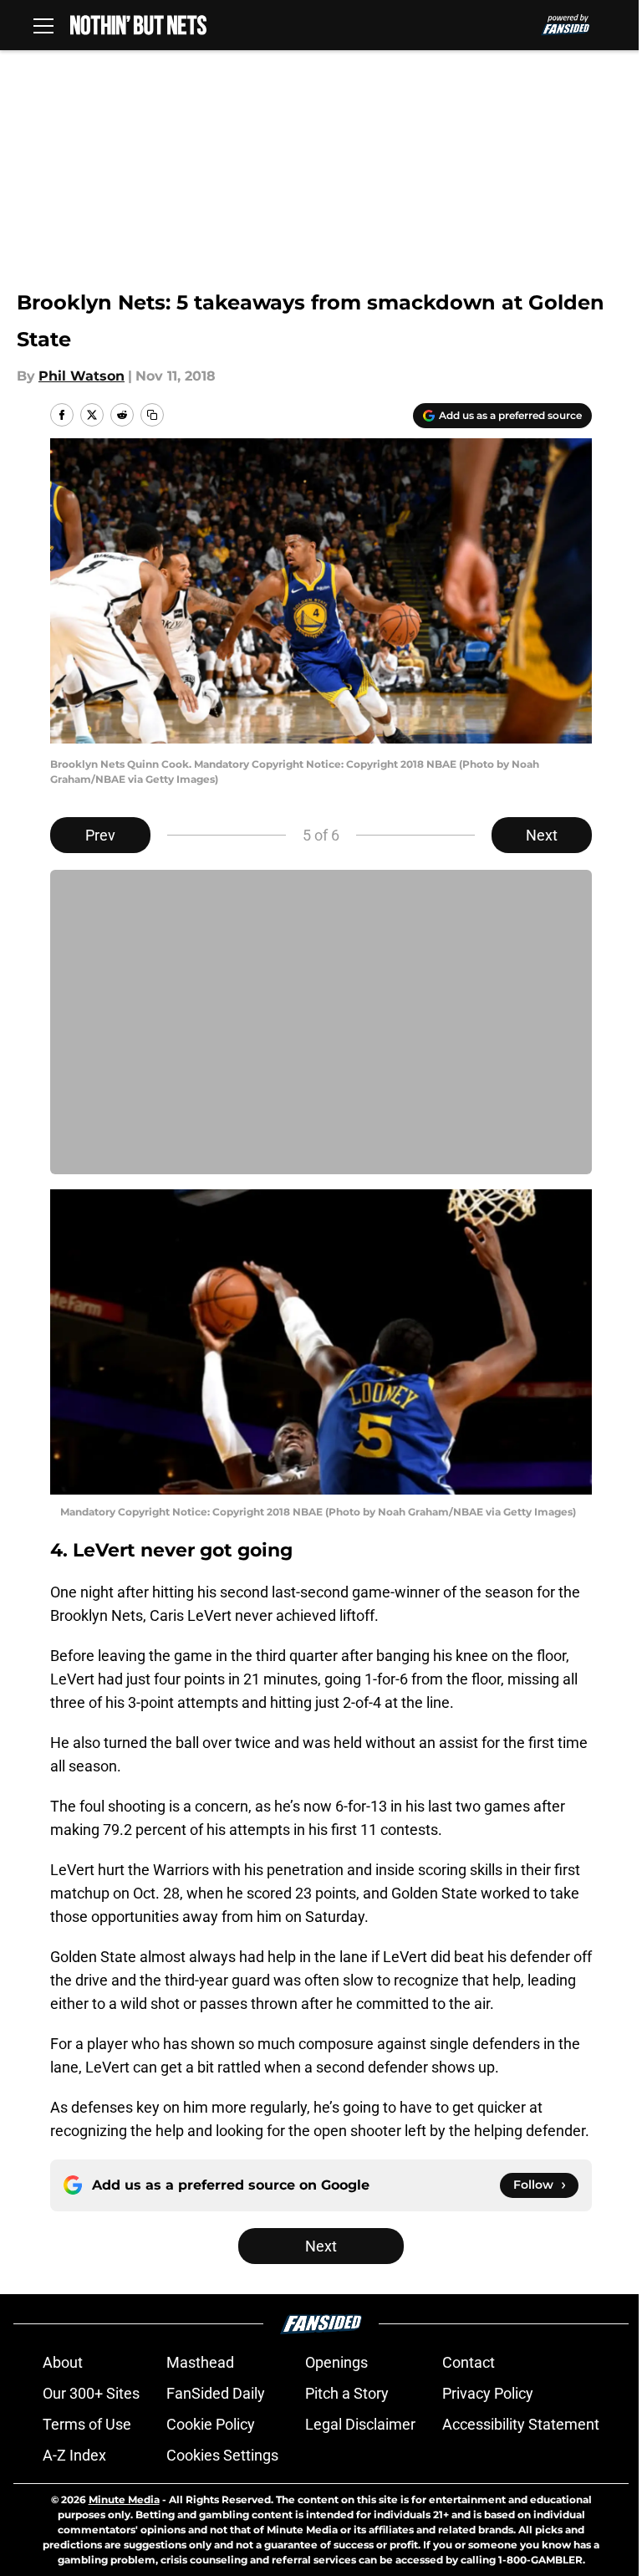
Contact (469, 2362)
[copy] (152, 415)
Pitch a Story (347, 2393)
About (63, 2362)
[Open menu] (43, 25)
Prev (100, 835)
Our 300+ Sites (91, 2393)
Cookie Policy (211, 2424)
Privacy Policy (488, 2393)
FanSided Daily (216, 2393)
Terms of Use (87, 2424)
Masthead (200, 2362)
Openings (336, 2362)
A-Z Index (74, 2455)
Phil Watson (82, 376)
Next (542, 835)
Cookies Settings (222, 2455)
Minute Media (124, 2499)
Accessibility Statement (521, 2424)
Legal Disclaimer (360, 2424)
